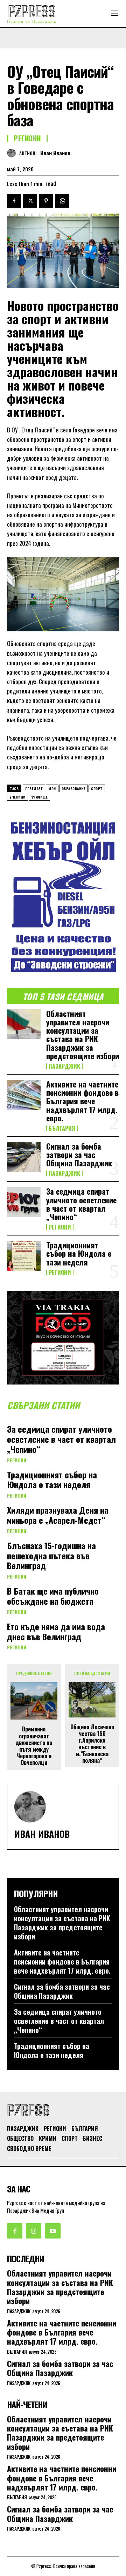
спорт (97, 789)
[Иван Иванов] (13, 153)
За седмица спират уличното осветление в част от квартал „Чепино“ (81, 1204)
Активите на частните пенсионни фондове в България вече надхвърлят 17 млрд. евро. (82, 1101)
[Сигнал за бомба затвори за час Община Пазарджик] (24, 1157)
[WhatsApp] (62, 201)
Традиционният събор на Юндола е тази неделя (79, 1253)
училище (40, 797)
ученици (17, 797)
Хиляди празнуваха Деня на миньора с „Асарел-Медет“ (58, 1515)
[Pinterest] (46, 201)
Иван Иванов (55, 153)
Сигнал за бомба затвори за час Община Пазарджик (79, 1155)
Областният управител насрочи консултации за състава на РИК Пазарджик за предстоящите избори (83, 1035)
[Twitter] (30, 201)
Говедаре (34, 789)
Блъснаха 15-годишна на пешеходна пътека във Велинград (51, 1556)
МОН (52, 789)
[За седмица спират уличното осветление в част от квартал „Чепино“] (24, 1202)
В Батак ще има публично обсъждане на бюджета (53, 1596)
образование (74, 789)
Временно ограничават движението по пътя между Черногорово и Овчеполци (34, 1746)
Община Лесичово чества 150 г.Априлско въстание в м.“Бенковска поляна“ (92, 1744)
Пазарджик (64, 1066)
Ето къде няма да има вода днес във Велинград (56, 1631)
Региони (27, 138)
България (62, 1128)
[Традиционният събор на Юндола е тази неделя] (24, 1256)
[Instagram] (34, 2231)
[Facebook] (14, 201)
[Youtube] (52, 2231)
